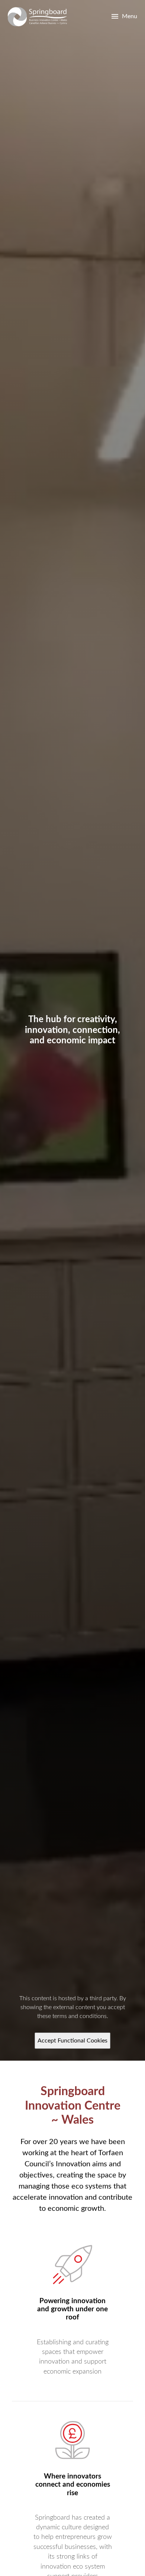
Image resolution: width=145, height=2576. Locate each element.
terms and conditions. (80, 2016)
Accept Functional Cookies (72, 2041)
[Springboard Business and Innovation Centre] (37, 17)
